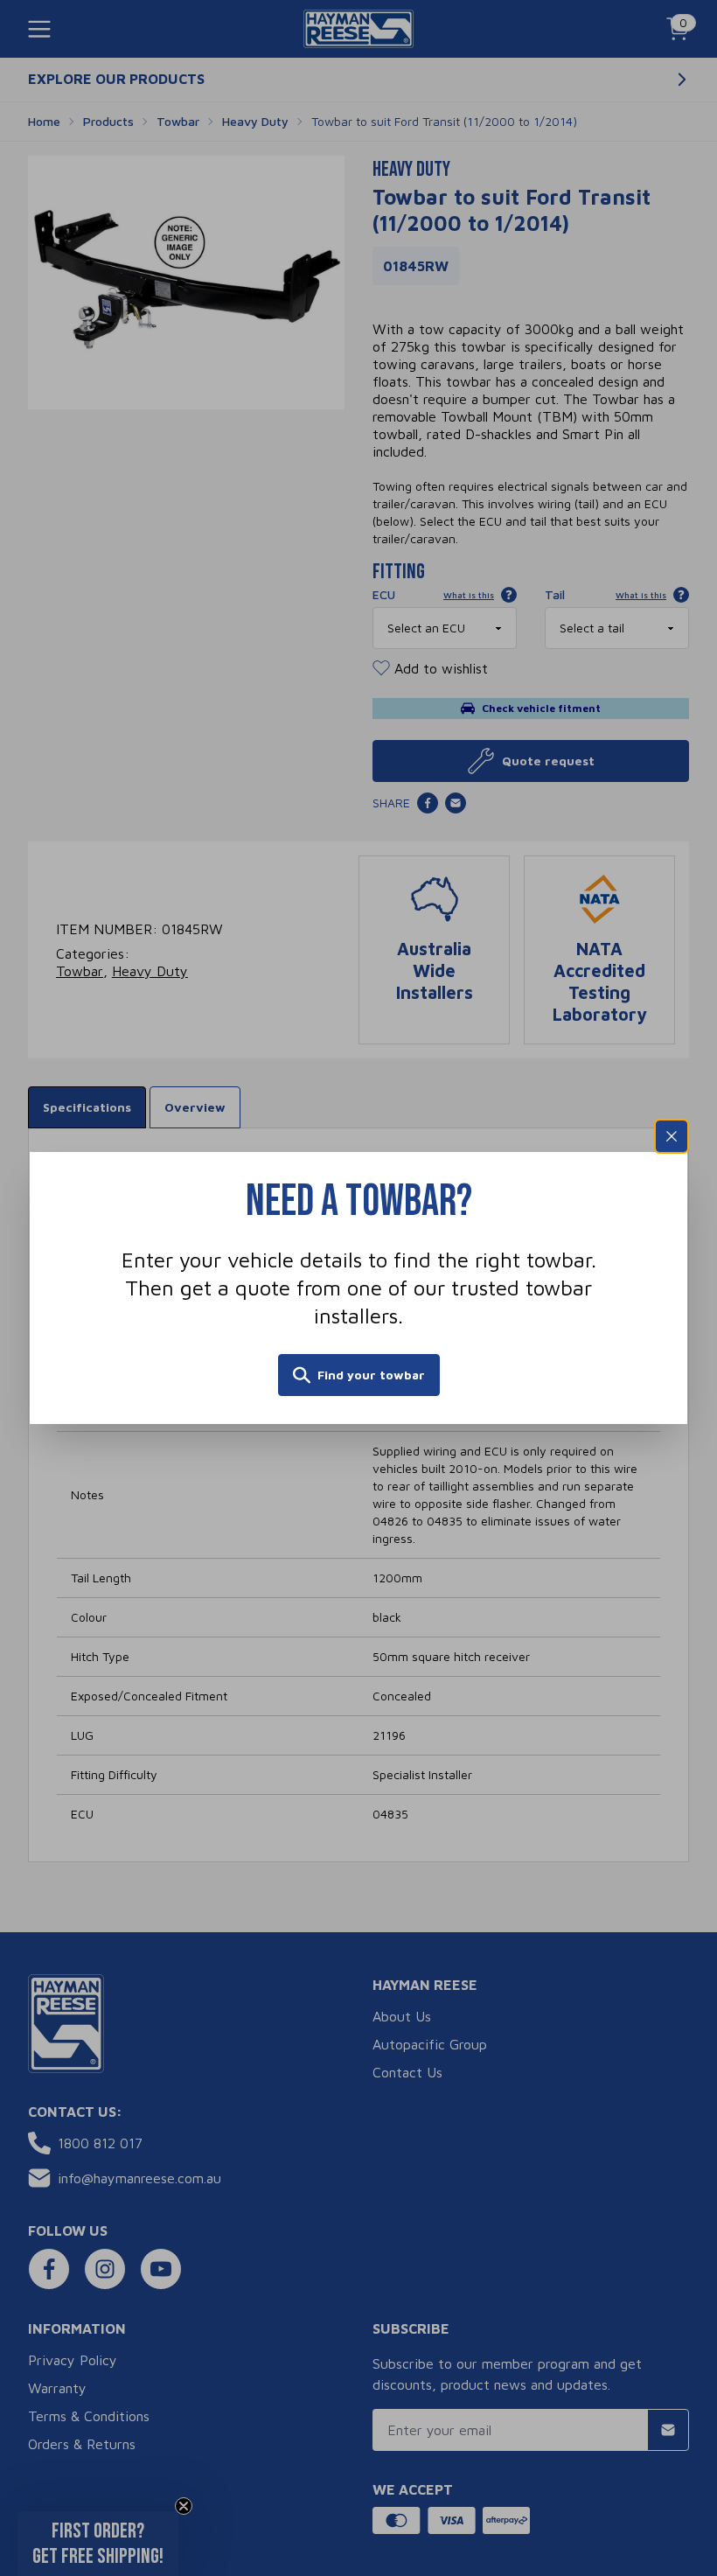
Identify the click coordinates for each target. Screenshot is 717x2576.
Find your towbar (371, 1375)
